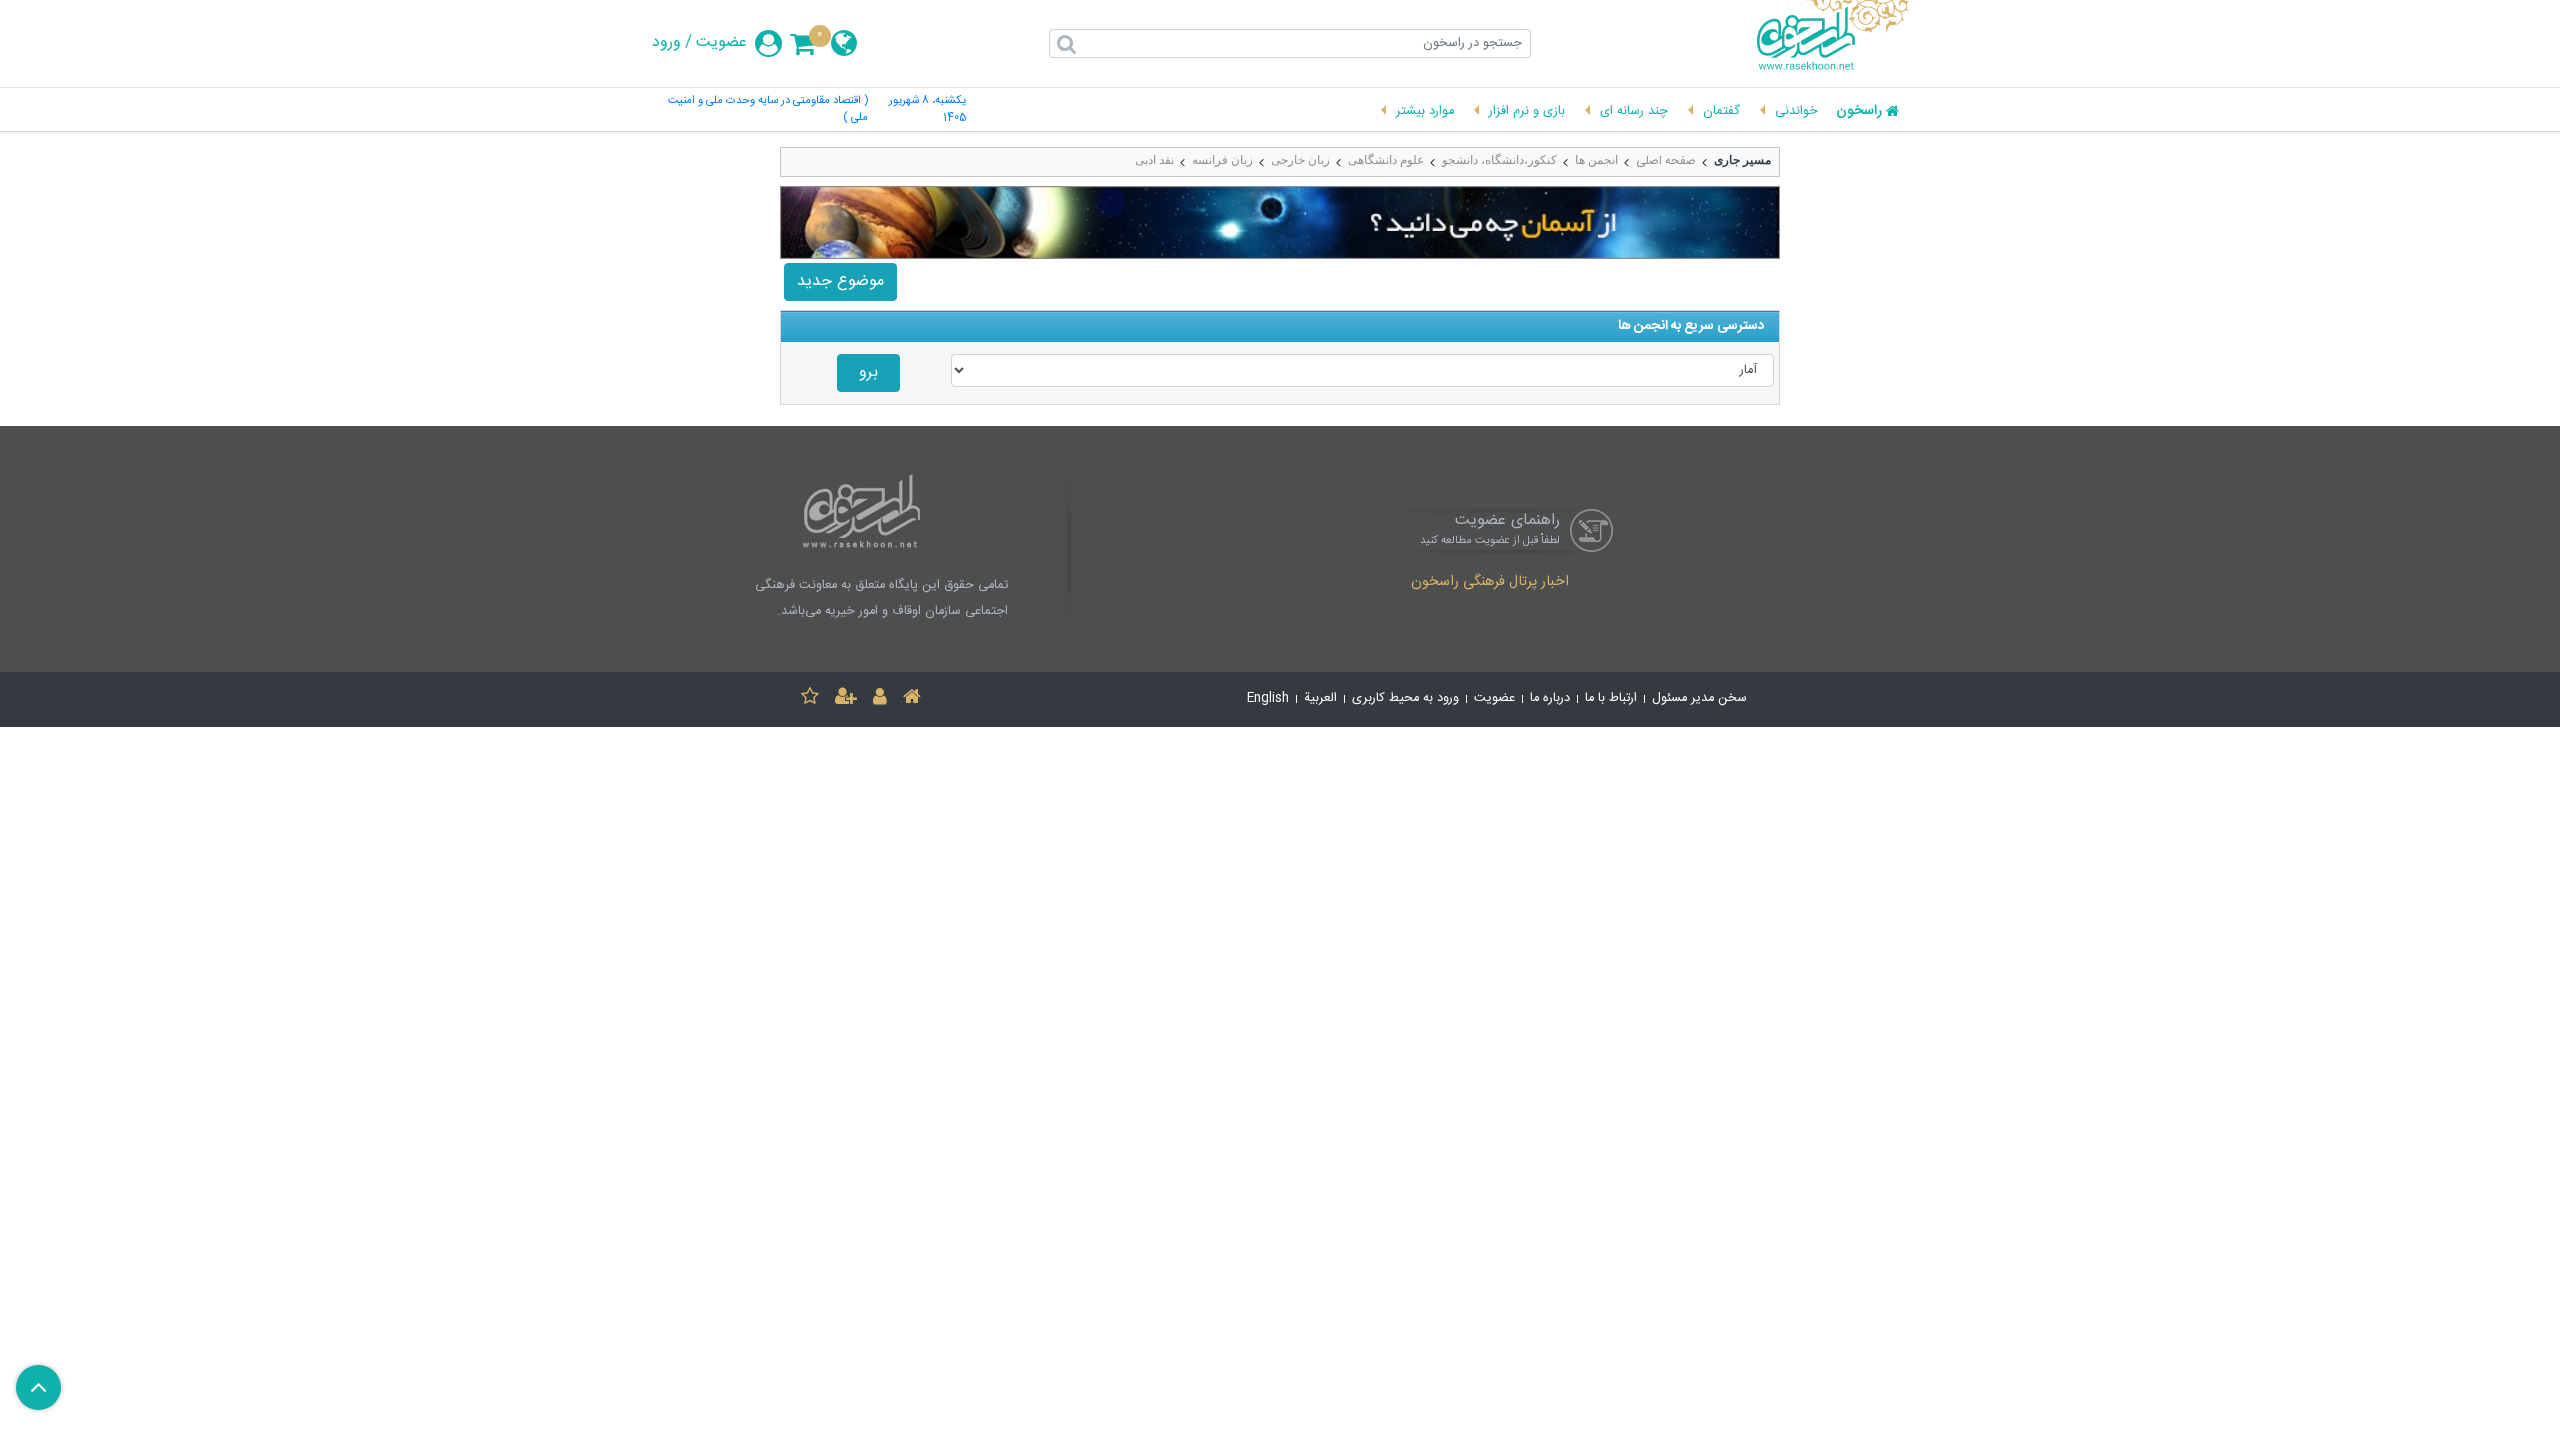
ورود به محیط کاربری (1405, 698)
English (1268, 698)
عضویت (721, 43)
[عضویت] (846, 699)
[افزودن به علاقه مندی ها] (810, 699)
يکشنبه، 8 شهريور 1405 (927, 110)
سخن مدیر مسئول (1699, 698)
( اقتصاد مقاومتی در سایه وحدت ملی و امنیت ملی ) (768, 110)
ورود (666, 43)
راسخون (1859, 112)
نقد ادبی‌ (1154, 160)
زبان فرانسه (1222, 160)
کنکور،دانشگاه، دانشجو (1499, 160)
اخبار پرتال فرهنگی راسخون (1490, 583)
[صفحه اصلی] (912, 699)
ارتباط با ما (1611, 698)
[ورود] (880, 699)
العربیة (1320, 698)
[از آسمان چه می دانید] (1280, 222)
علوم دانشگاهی (1386, 160)
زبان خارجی (1300, 160)
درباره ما (1550, 698)
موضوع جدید (840, 281)
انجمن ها (1596, 160)
